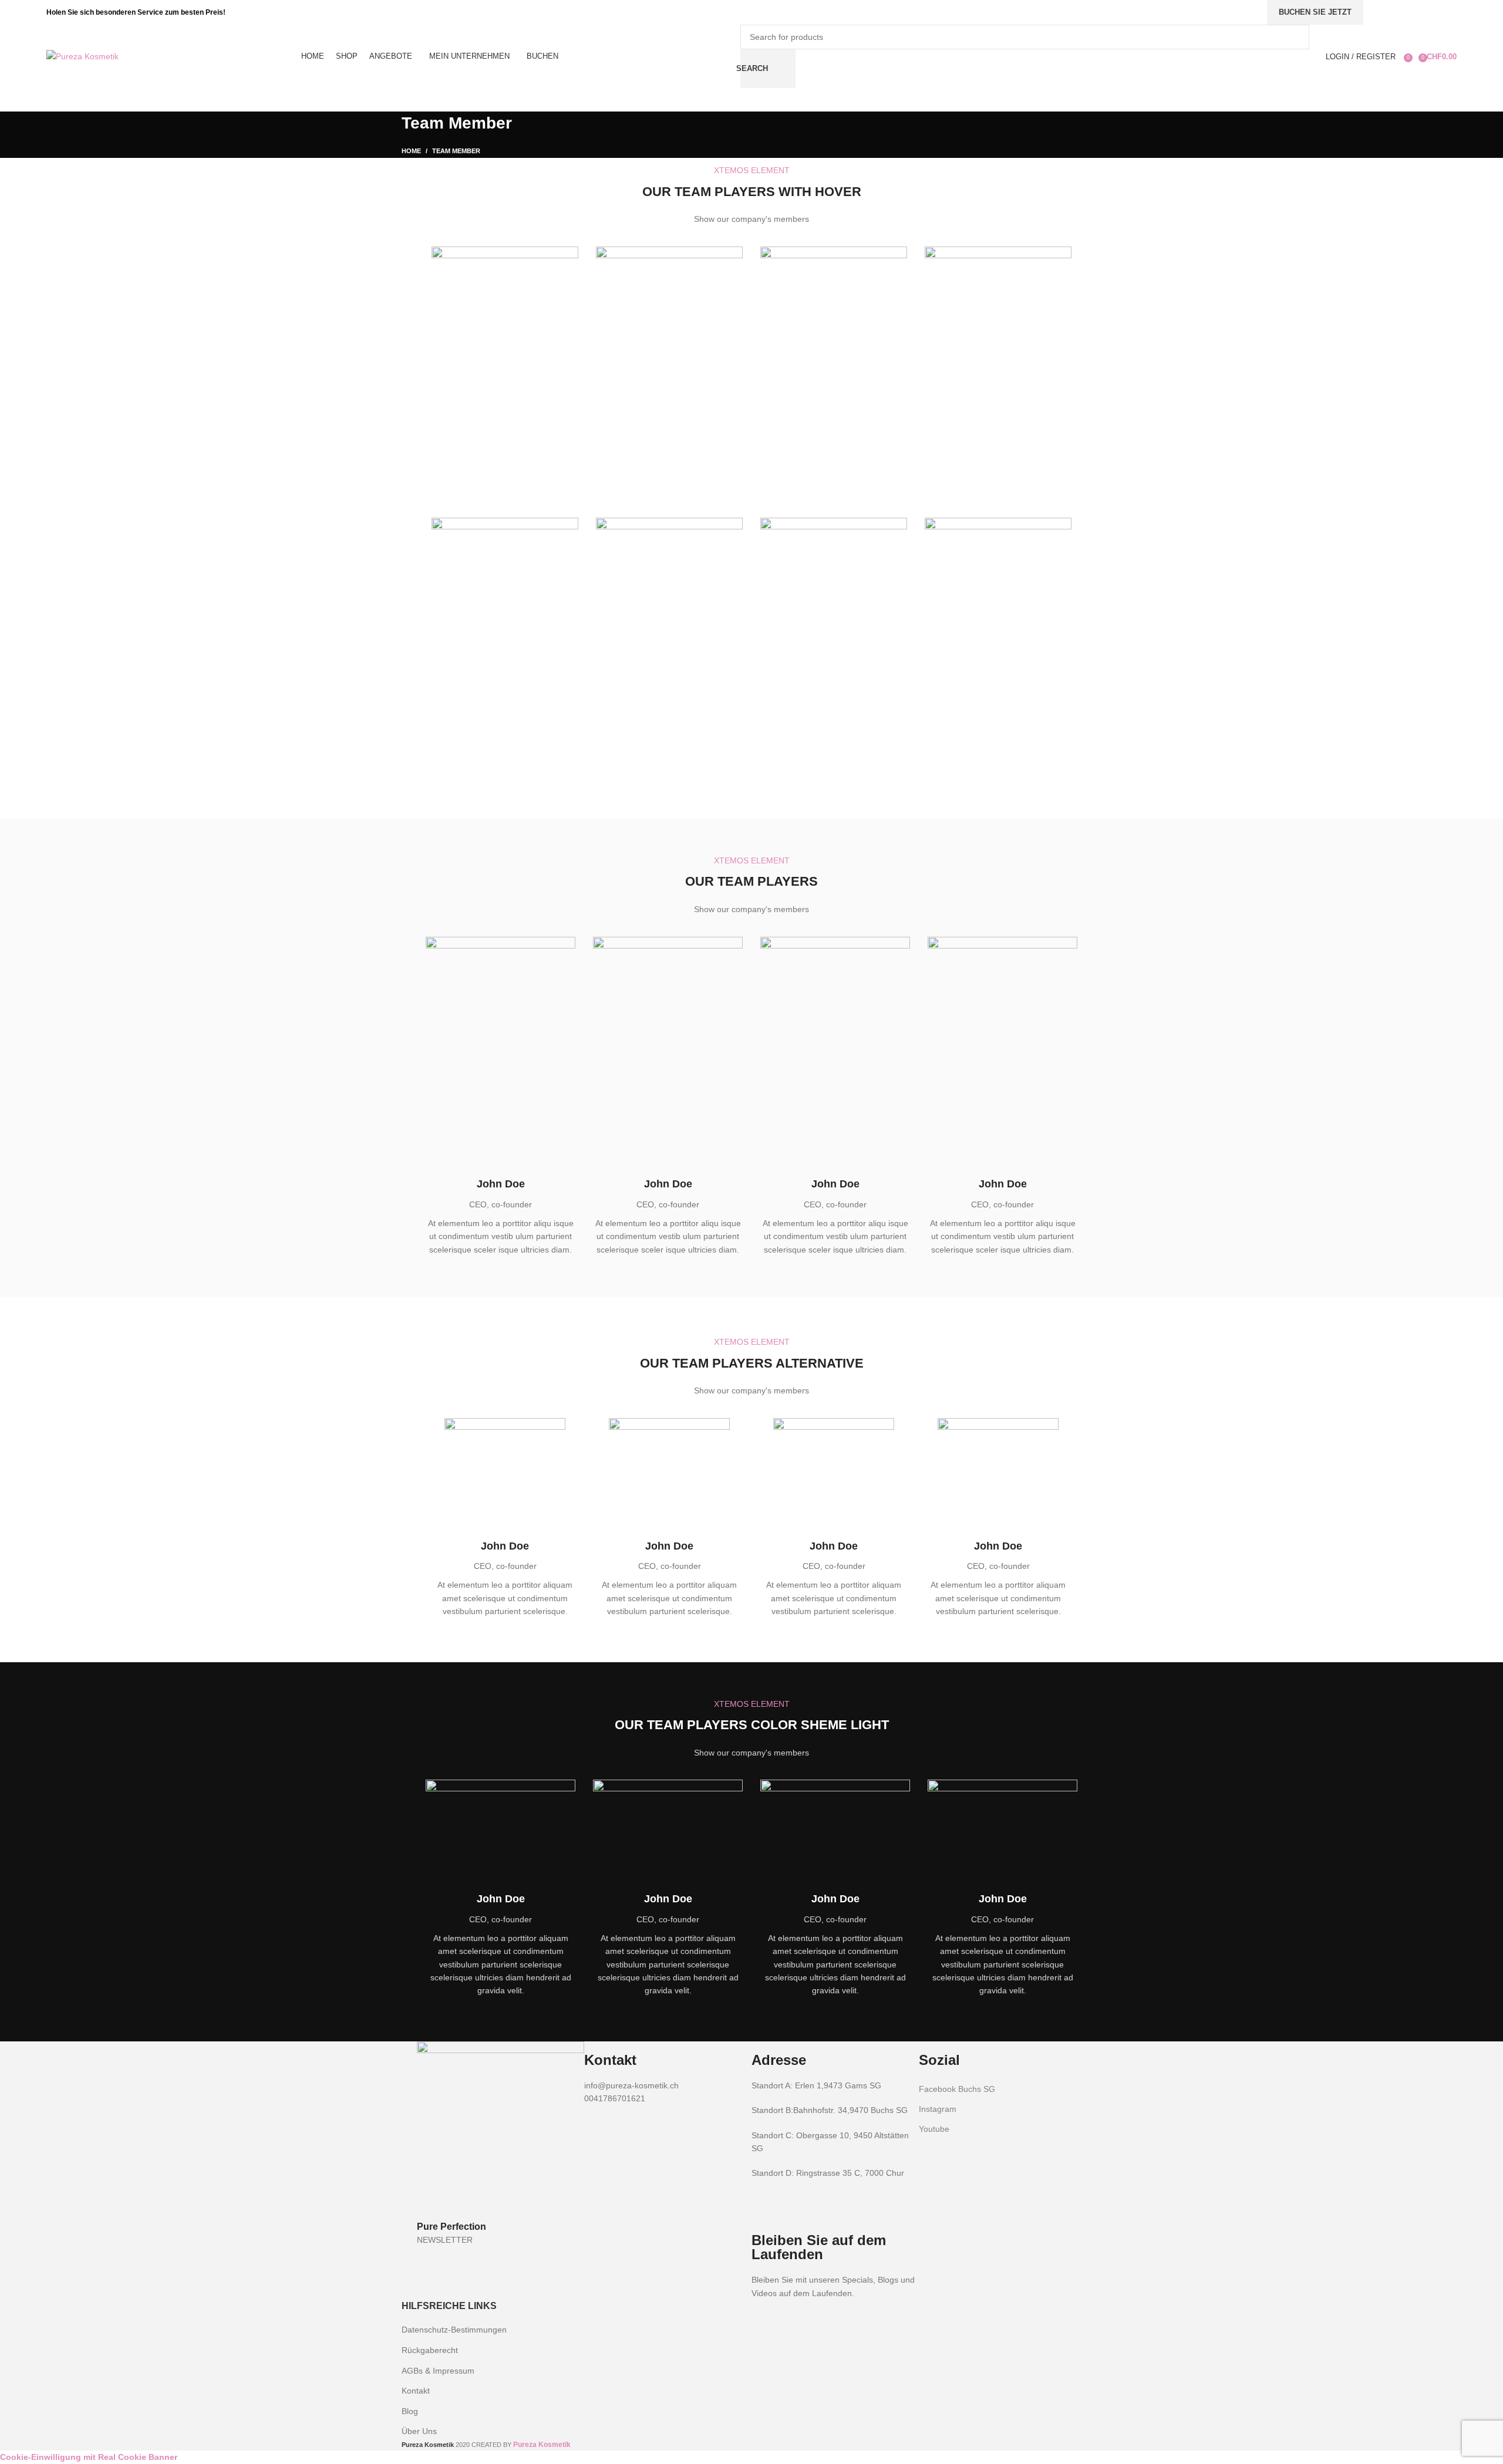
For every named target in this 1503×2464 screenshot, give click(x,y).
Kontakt (416, 2391)
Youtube (934, 2129)
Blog (410, 2411)
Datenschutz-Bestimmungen (454, 2330)
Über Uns (419, 2431)
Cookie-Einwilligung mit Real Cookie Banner (89, 2457)
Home (411, 151)
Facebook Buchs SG (957, 2089)
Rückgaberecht (430, 2350)
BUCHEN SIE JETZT (1315, 12)
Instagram (938, 2109)
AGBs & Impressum (438, 2371)
